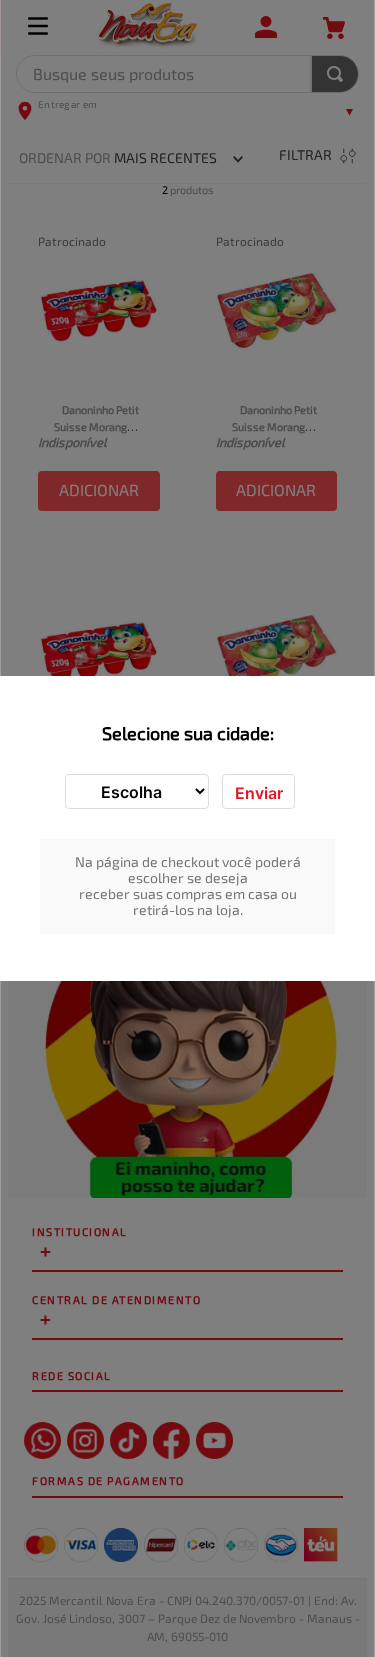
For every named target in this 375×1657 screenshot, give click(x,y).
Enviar (259, 793)
